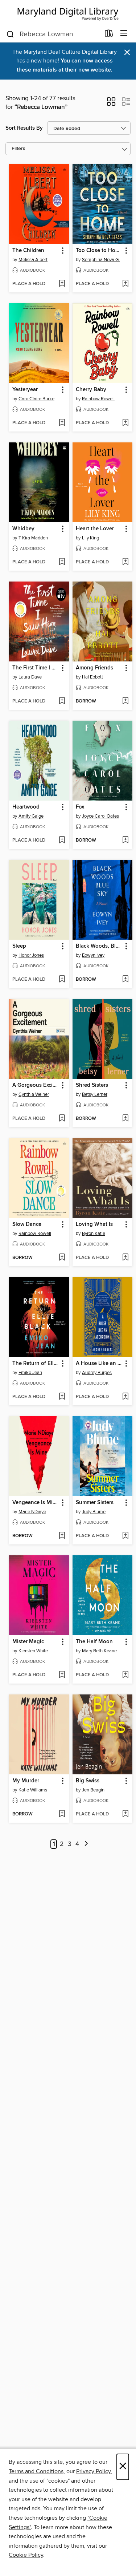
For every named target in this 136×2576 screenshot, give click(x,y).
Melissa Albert (33, 260)
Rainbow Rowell (98, 399)
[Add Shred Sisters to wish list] (125, 1119)
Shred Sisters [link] (92, 1085)
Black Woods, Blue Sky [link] (99, 946)
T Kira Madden (33, 538)
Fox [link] (80, 807)
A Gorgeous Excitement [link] (36, 1085)
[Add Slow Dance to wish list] (62, 1258)
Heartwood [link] (26, 807)
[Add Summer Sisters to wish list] (125, 1536)
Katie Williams (33, 1790)
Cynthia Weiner (34, 1094)
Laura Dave (30, 677)
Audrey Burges (97, 1373)
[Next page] (86, 1844)
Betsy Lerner (95, 1094)
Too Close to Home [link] (99, 251)
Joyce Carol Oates (100, 816)
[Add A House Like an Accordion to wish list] (125, 1397)
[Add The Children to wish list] (62, 284)
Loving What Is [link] (94, 1224)
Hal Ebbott (92, 677)
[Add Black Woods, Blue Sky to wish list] (125, 980)
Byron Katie (94, 1234)
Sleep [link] (19, 946)
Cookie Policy (26, 2555)
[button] (111, 104)
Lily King (90, 538)
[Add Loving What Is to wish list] (125, 1258)
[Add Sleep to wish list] (62, 980)
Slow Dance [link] (27, 1224)
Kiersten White (33, 1651)
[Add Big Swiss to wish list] (125, 1814)
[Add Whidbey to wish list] (62, 562)
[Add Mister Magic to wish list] (62, 1675)
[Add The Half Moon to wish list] (125, 1675)
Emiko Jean (30, 1373)
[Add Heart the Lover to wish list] (125, 562)
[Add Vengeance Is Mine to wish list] (62, 1536)
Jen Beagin (93, 1790)
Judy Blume (94, 1512)
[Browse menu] (124, 34)
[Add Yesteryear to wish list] (62, 423)
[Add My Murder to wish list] (62, 1814)
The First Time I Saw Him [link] (36, 668)
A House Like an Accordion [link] (99, 1364)
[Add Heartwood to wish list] (62, 841)
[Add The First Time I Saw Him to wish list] (62, 701)
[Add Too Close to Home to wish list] (125, 284)
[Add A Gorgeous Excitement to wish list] (62, 1119)
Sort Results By (24, 128)
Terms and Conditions (36, 2471)
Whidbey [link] (23, 529)
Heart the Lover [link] (95, 529)
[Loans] (109, 35)
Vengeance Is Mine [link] (36, 1503)
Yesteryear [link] (25, 390)
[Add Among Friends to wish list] (125, 701)
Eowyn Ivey (93, 955)
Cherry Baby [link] (91, 390)
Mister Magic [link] (28, 1642)
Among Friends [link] (94, 668)
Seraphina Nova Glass (103, 260)
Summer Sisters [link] (95, 1503)
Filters (18, 149)
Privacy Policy (93, 2471)
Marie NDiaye (32, 1512)
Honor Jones (31, 955)
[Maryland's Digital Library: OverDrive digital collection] (68, 13)
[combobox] (53, 34)
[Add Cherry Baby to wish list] (125, 423)
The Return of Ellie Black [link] (36, 1364)
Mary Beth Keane (99, 1651)
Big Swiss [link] (88, 1781)
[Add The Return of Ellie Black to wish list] (62, 1397)
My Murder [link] (26, 1781)
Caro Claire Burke (36, 399)
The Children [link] (28, 251)
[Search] (10, 34)
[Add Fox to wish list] (125, 841)
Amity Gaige (31, 816)
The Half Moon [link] (94, 1642)
